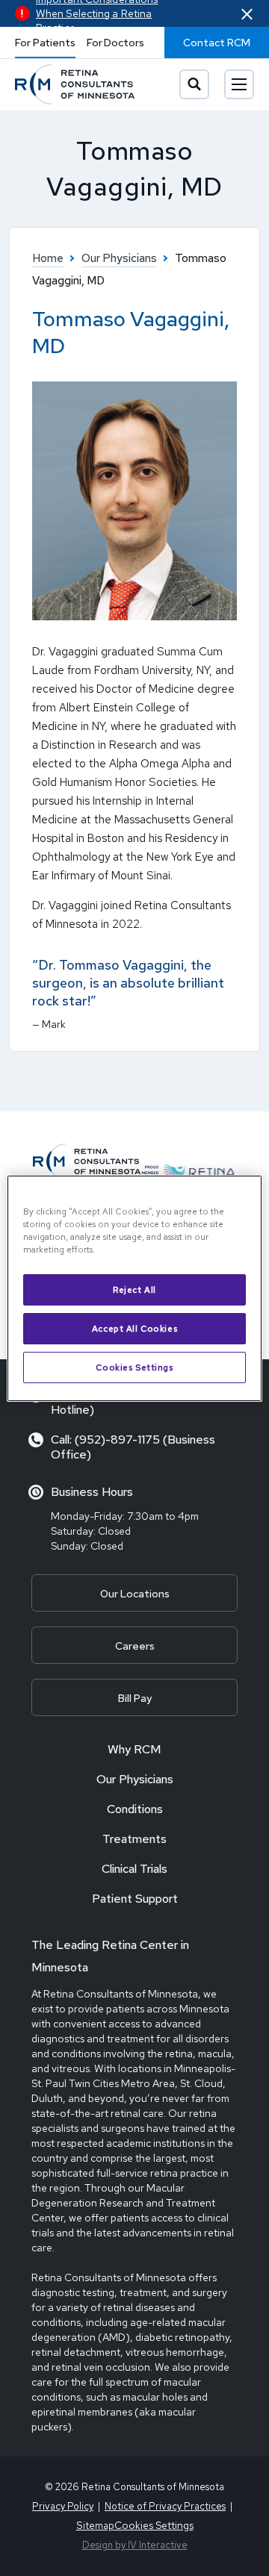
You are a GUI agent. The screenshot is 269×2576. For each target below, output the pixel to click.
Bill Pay (135, 1698)
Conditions (135, 1809)
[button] (247, 14)
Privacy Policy (63, 2506)
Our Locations (135, 1594)
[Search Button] (194, 84)
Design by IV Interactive (135, 2545)
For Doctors (115, 43)
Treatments (134, 1839)
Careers (135, 1646)
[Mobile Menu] (239, 84)
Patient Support (135, 1899)
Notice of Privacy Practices (165, 2506)
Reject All (134, 1289)
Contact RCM (217, 43)
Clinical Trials (134, 1869)
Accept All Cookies (134, 1328)
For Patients (45, 43)
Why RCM (134, 1749)
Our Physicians (135, 1779)
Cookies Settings (134, 1367)
